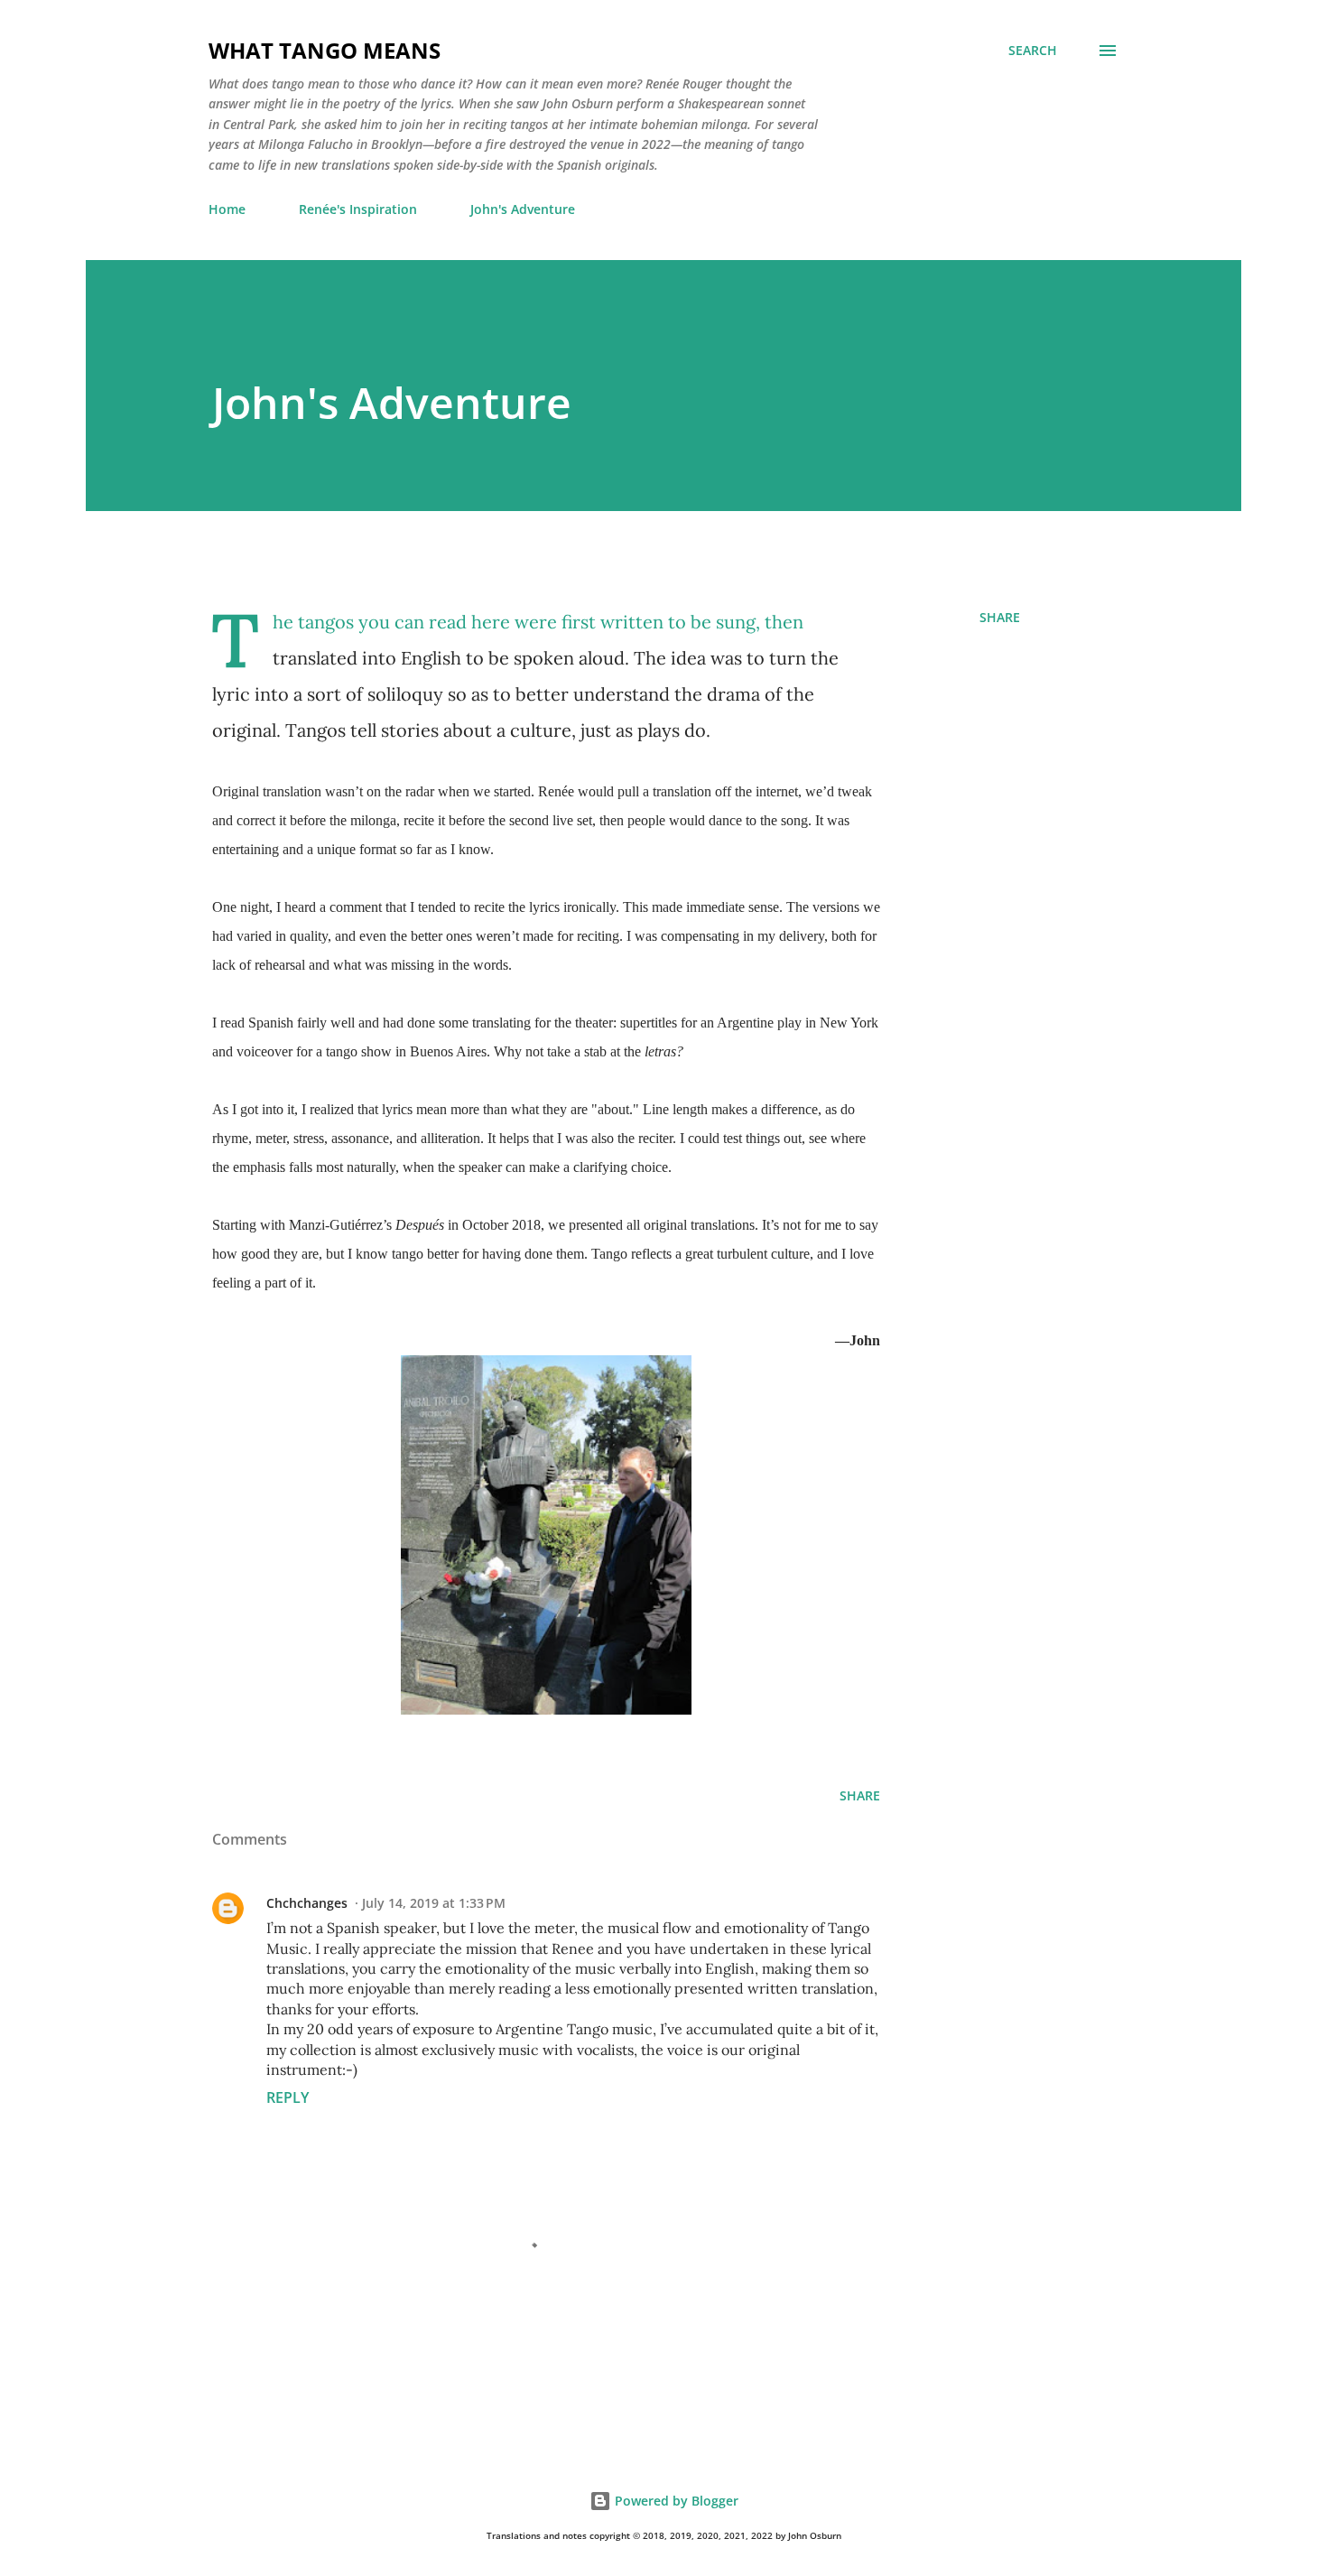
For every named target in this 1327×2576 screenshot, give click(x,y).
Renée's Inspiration (358, 209)
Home (227, 209)
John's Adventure (523, 209)
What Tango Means (325, 50)
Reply (288, 2097)
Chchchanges (307, 1903)
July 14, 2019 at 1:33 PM (434, 1903)
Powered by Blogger (675, 2501)
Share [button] (1000, 617)
